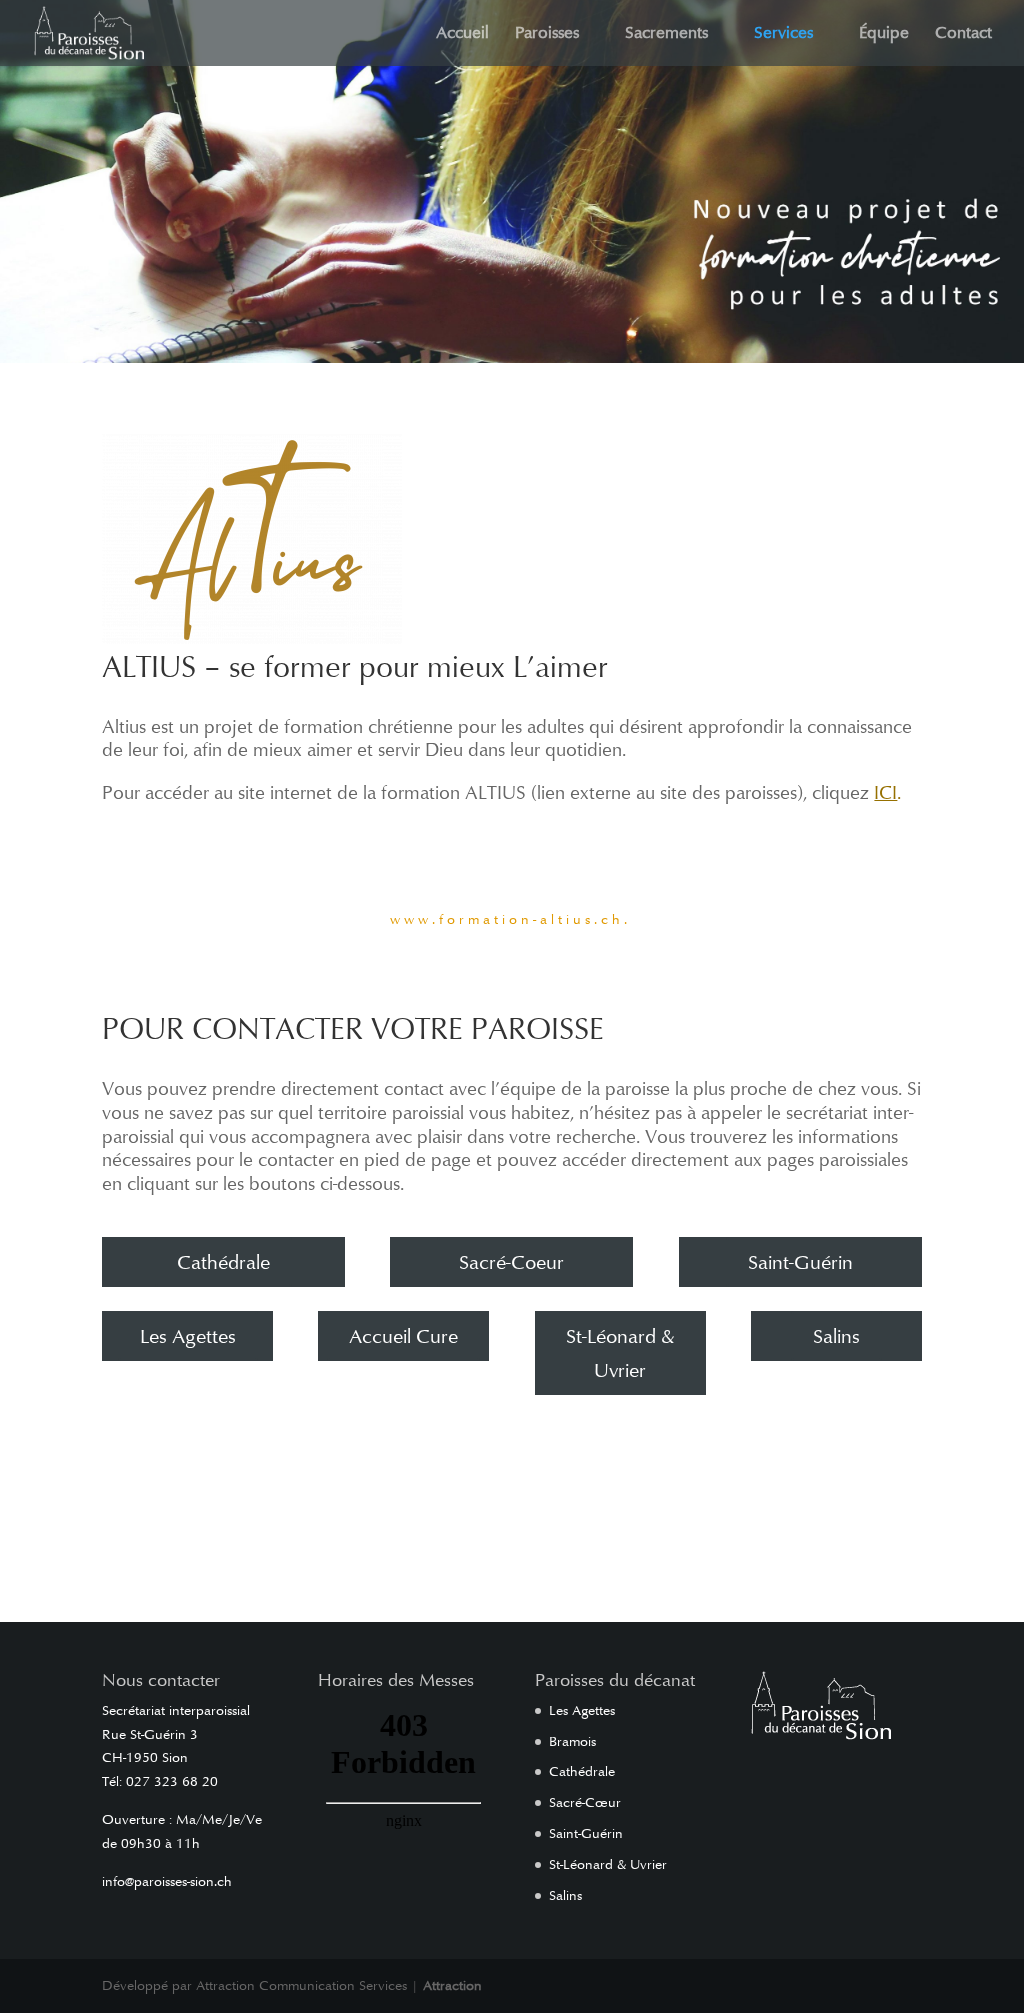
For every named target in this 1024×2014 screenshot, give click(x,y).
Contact (963, 34)
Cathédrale (223, 1262)
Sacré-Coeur (511, 1262)
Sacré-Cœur (585, 1802)
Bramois (572, 1741)
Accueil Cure (403, 1336)
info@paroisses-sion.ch (167, 1881)
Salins (836, 1336)
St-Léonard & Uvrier (620, 1353)
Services (783, 34)
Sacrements (666, 34)
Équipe (884, 34)
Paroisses (547, 34)
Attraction (452, 1985)
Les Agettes (188, 1336)
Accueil (462, 34)
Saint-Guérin (800, 1262)
